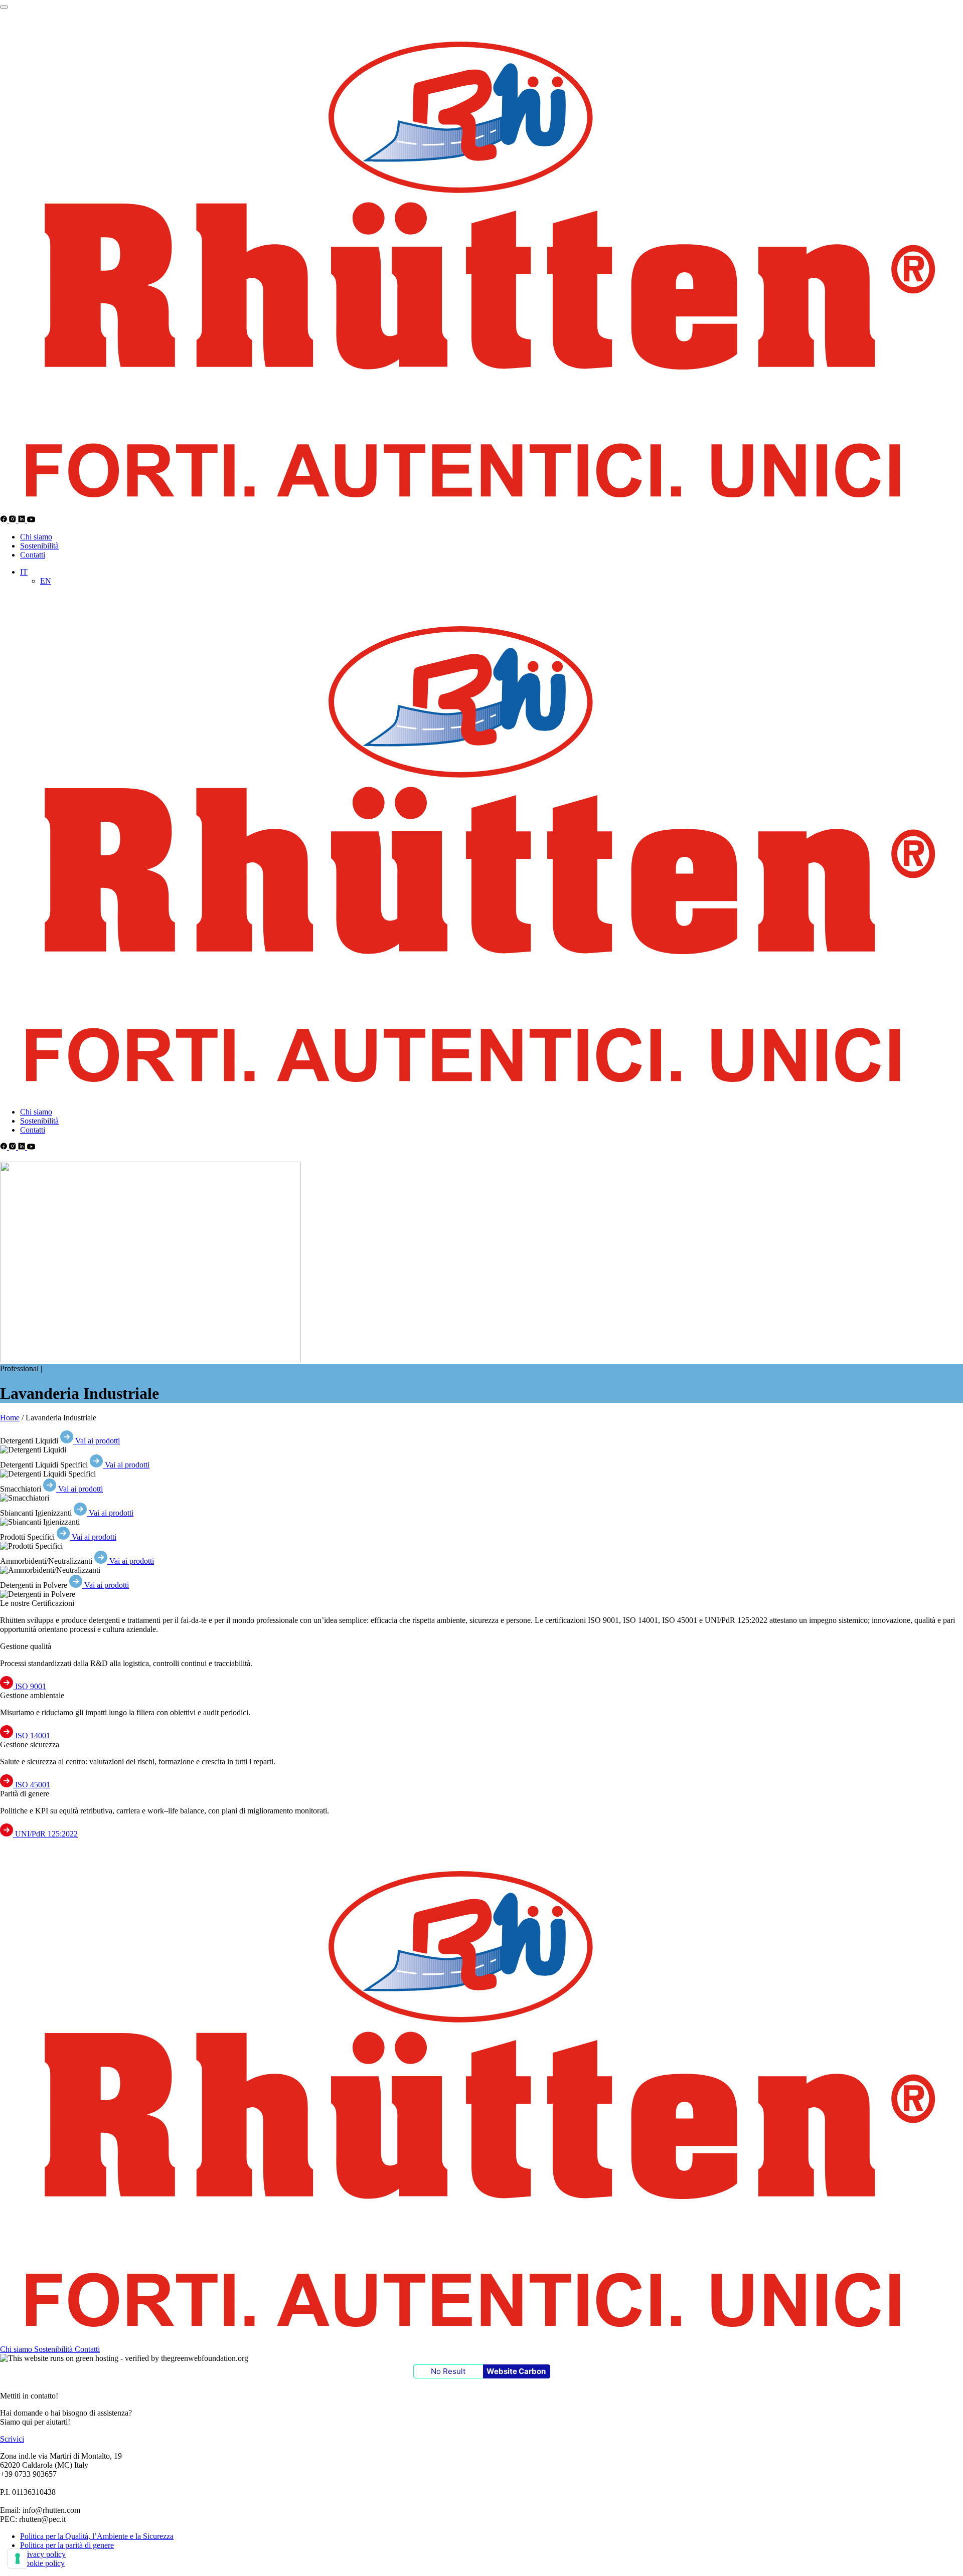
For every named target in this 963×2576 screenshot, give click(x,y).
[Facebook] (5, 520)
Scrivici (12, 2439)
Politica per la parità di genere (67, 2545)
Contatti (33, 555)
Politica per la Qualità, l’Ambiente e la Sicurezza (97, 2536)
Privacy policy (43, 2554)
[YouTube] (31, 520)
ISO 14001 (32, 1735)
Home (10, 1418)
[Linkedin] (23, 520)
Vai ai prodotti (97, 1441)
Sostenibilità (39, 546)
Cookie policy (42, 2563)
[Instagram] (14, 520)
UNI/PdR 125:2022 (45, 1834)
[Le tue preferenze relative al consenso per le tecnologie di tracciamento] (18, 2558)
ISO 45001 (32, 1785)
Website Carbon (516, 2371)
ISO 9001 (30, 1686)
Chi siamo (36, 537)
